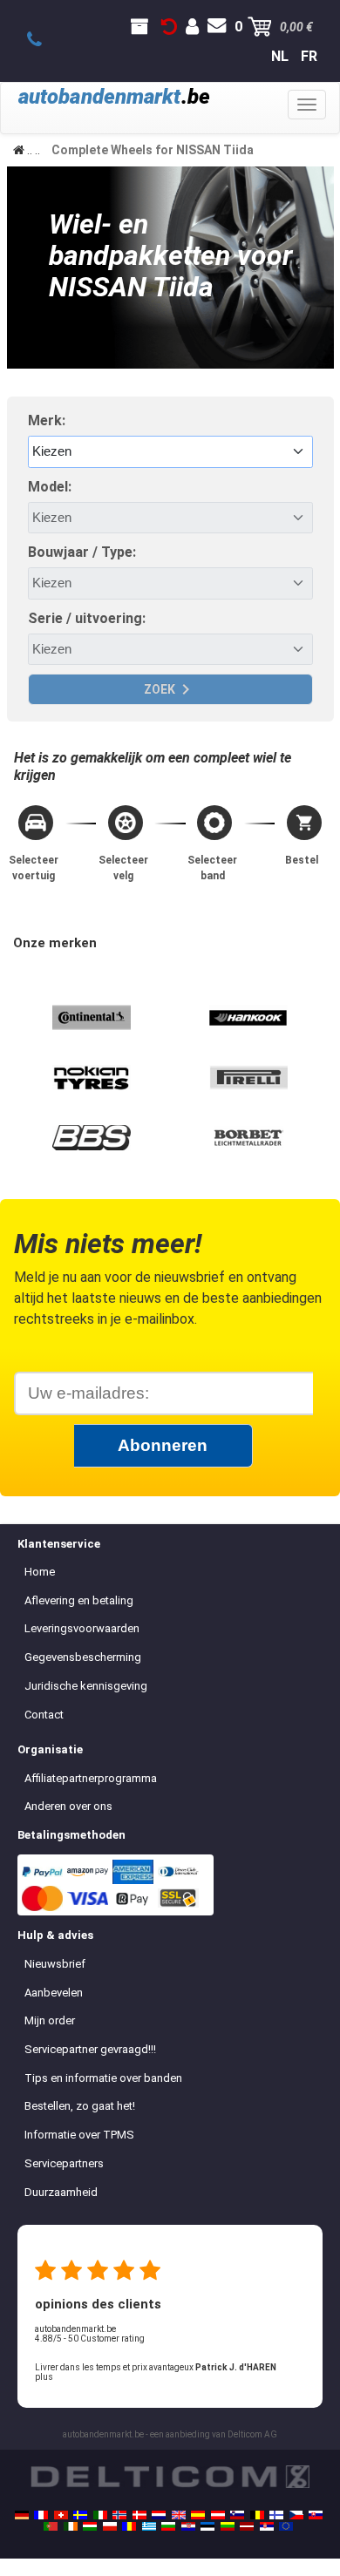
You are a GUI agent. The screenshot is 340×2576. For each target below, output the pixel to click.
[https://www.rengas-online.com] (276, 2515)
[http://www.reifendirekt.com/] (286, 2526)
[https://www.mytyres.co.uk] (179, 2515)
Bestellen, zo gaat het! (80, 2106)
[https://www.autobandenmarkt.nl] (159, 2515)
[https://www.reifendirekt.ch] (61, 2515)
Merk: (47, 420)
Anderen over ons (68, 1806)
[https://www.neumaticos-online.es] (198, 2515)
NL (280, 56)
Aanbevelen (54, 1993)
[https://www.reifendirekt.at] (218, 2515)
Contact (44, 1715)
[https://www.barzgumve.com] (168, 2526)
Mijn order (50, 2020)
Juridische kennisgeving (86, 1686)
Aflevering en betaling (79, 1600)
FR (309, 56)
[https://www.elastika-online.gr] (149, 2526)
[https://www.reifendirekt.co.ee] (207, 2526)
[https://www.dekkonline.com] (119, 2515)
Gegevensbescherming (83, 1657)
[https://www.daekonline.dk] (139, 2515)
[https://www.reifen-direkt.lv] (247, 2526)
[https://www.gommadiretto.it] (100, 2515)
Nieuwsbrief (55, 1964)
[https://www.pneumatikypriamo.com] (316, 2515)
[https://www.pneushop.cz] (296, 2515)
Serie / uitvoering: (87, 618)
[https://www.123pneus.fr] (41, 2515)
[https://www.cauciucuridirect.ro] (129, 2526)
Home (40, 1572)
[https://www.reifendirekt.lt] (228, 2526)
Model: (50, 487)
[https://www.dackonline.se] (80, 2515)
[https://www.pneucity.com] (51, 2526)
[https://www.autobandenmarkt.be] (257, 2515)
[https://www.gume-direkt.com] (237, 2515)
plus (44, 2377)
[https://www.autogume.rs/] (267, 2526)
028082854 (44, 40)
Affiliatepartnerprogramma (91, 1778)
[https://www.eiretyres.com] (71, 2526)
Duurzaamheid (61, 2192)
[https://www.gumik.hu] (90, 2526)
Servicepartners (64, 2163)
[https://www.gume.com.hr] (188, 2526)
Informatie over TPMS (79, 2135)
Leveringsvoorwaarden (82, 1628)
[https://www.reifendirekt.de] (22, 2515)
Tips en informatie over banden (103, 2078)
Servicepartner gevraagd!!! (90, 2049)
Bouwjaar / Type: (82, 552)
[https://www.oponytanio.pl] (110, 2526)
